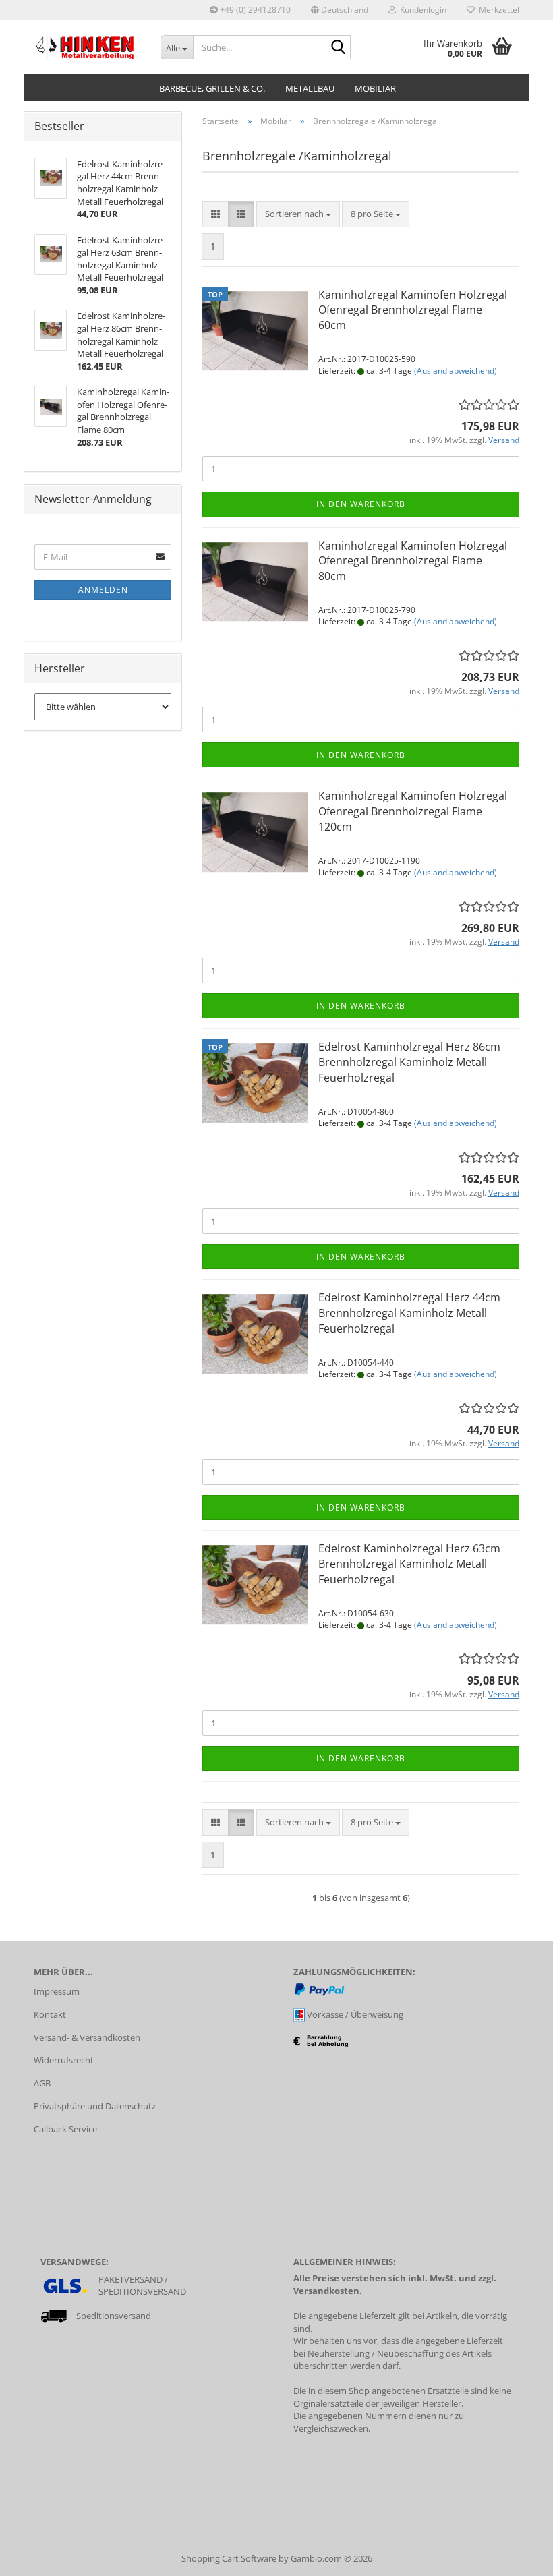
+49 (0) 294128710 (254, 10)
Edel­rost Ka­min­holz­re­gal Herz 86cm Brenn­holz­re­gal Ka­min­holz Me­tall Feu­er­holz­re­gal (409, 1062)
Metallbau (310, 88)
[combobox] (298, 214)
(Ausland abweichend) (456, 371)
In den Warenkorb (361, 504)
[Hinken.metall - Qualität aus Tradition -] (87, 47)
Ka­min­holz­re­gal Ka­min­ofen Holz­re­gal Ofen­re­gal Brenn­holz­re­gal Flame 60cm (413, 310)
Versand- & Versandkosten (87, 2037)
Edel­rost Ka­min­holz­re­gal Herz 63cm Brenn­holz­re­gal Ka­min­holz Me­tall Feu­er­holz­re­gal (409, 1564)
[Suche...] (338, 48)
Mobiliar (375, 88)
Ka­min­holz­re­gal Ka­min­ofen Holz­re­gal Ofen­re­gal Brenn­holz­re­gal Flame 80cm (413, 561)
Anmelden (103, 590)
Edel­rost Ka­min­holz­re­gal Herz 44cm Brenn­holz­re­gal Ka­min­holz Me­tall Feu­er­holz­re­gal (409, 1313)
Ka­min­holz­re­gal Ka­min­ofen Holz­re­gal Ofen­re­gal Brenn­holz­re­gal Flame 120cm (413, 811)
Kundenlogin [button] (421, 10)
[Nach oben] (516, 2556)
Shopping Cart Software (229, 2558)
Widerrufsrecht (64, 2060)
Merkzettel (497, 10)
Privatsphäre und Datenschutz (95, 2106)
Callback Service (65, 2129)
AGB (42, 2083)
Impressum (57, 1991)
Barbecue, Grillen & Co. (212, 88)
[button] (340, 10)
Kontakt (50, 2014)
